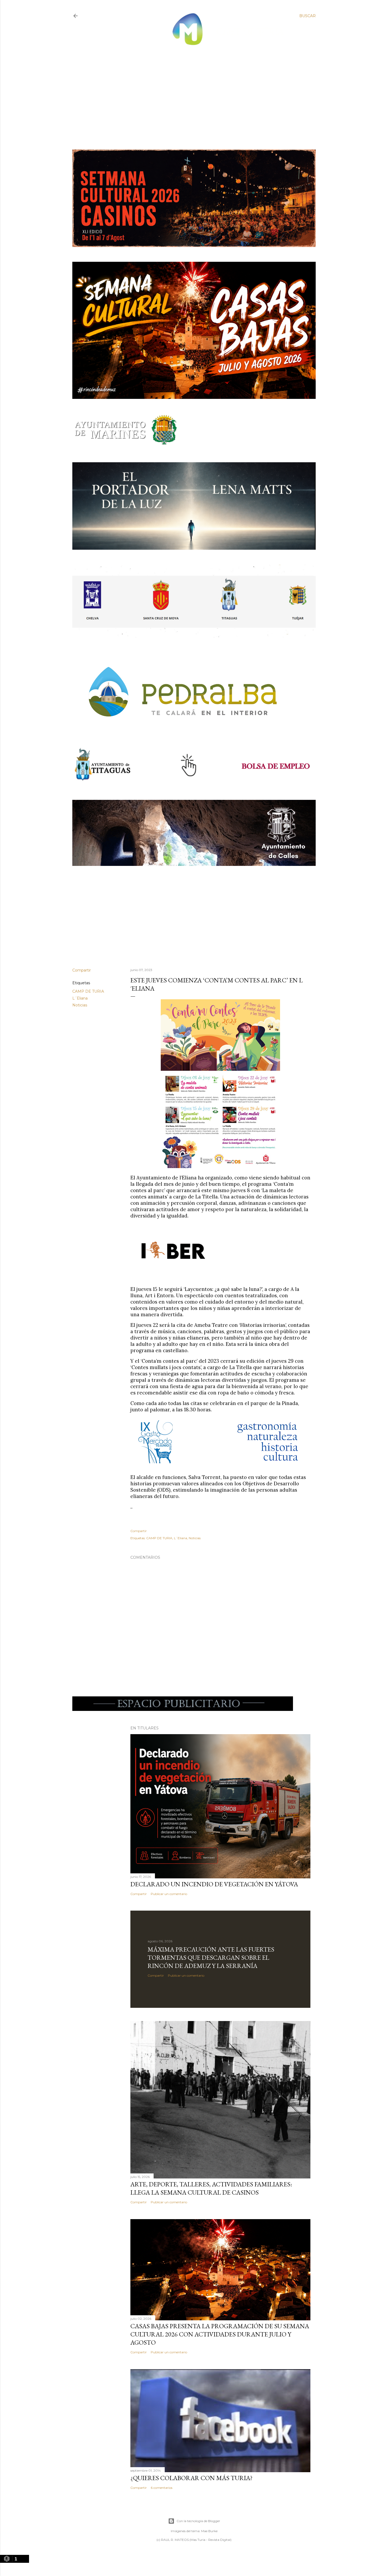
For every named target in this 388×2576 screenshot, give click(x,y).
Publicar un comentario (169, 1894)
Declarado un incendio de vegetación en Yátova (214, 1884)
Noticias (80, 1005)
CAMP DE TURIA (88, 991)
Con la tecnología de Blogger (198, 2521)
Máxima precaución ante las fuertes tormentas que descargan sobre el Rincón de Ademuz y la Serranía (211, 1957)
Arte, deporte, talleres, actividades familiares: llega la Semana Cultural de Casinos (211, 2188)
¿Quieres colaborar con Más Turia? (191, 2478)
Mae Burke (209, 2531)
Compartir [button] (82, 970)
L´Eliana (80, 998)
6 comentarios (162, 2488)
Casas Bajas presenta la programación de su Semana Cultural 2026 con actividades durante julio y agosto (220, 2334)
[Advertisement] (189, 93)
